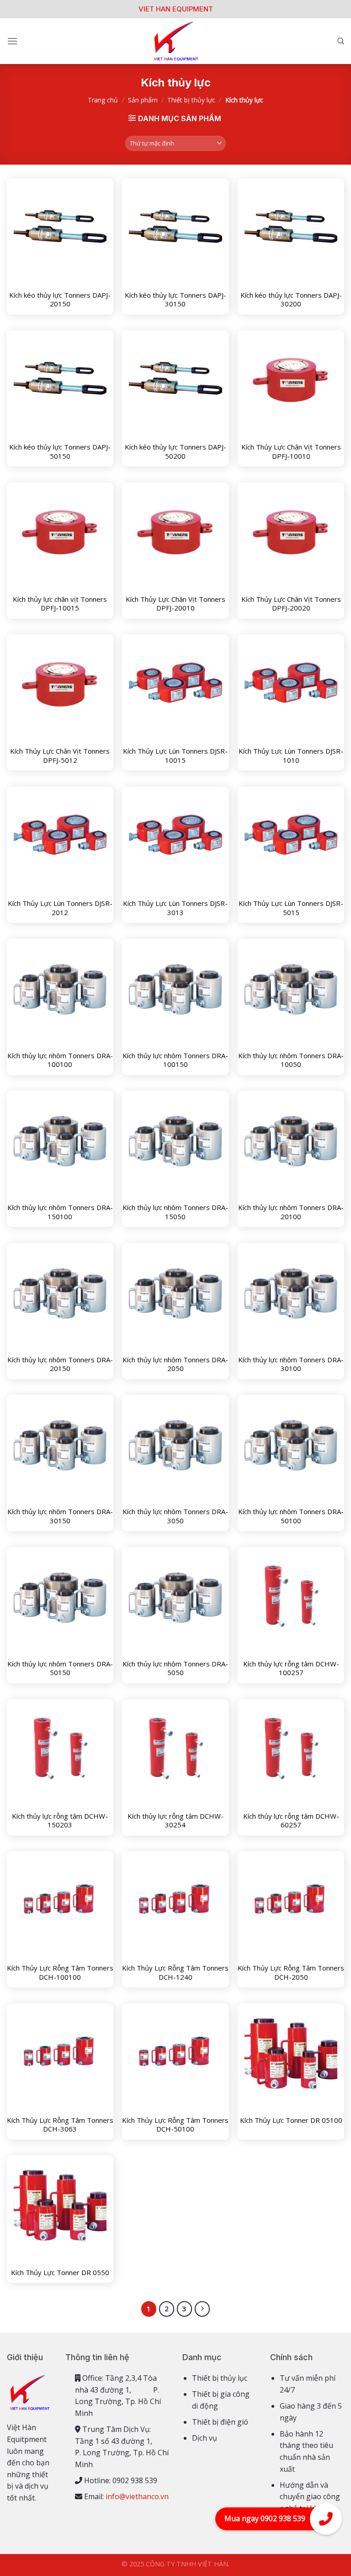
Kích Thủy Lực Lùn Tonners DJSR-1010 (291, 756)
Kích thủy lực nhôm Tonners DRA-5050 (175, 1668)
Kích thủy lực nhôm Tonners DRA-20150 (60, 1364)
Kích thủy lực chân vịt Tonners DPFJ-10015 (60, 604)
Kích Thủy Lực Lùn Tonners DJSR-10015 (175, 756)
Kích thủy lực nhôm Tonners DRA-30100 (291, 1364)
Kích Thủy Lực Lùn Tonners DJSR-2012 (60, 908)
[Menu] (12, 41)
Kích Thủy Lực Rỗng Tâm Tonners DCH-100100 (60, 1973)
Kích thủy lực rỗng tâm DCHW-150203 (60, 1821)
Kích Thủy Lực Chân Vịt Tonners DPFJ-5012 (60, 756)
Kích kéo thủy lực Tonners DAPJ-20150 (60, 300)
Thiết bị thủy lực (191, 100)
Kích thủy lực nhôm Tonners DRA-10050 (291, 1060)
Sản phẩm (143, 100)
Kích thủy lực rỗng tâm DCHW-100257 (291, 1668)
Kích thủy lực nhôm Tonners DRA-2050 (175, 1364)
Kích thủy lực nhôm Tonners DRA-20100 (291, 1212)
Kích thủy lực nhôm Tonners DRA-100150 (175, 1060)
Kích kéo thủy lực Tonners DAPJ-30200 (291, 300)
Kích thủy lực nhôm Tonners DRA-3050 (175, 1516)
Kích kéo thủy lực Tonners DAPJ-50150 (60, 452)
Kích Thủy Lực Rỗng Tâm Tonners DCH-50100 (175, 2125)
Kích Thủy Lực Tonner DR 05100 (291, 2120)
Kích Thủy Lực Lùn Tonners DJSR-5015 (291, 908)
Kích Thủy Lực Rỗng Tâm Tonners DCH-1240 (175, 1973)
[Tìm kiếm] (341, 41)
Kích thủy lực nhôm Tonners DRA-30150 (60, 1516)
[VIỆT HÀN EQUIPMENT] (175, 41)
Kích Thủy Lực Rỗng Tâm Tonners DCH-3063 (60, 2125)
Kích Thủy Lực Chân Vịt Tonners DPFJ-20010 (175, 604)
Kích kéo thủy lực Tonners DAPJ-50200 (175, 452)
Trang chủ (103, 100)
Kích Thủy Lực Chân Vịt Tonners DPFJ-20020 (291, 604)
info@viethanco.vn (137, 2496)
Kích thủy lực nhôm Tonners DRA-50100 (291, 1516)
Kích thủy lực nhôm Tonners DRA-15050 (175, 1212)
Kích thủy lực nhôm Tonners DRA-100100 (60, 1060)
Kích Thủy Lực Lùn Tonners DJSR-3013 (175, 908)
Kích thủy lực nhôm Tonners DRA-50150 (60, 1668)
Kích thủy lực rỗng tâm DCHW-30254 (175, 1821)
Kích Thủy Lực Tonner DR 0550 (60, 2273)
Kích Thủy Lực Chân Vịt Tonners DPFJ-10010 (291, 452)
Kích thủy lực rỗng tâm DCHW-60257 (291, 1821)
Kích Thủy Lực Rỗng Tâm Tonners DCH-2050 (291, 1973)
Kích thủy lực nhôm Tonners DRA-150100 (60, 1212)
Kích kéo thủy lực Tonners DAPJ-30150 (175, 300)
